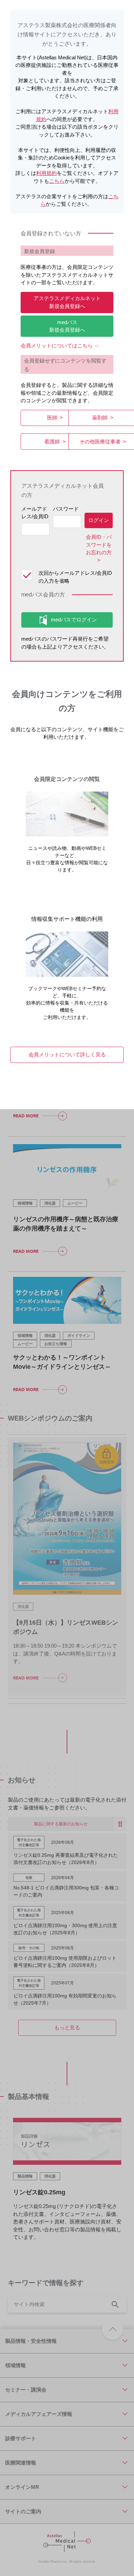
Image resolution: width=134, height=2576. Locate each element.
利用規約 (46, 173)
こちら (57, 181)
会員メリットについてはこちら (57, 346)
